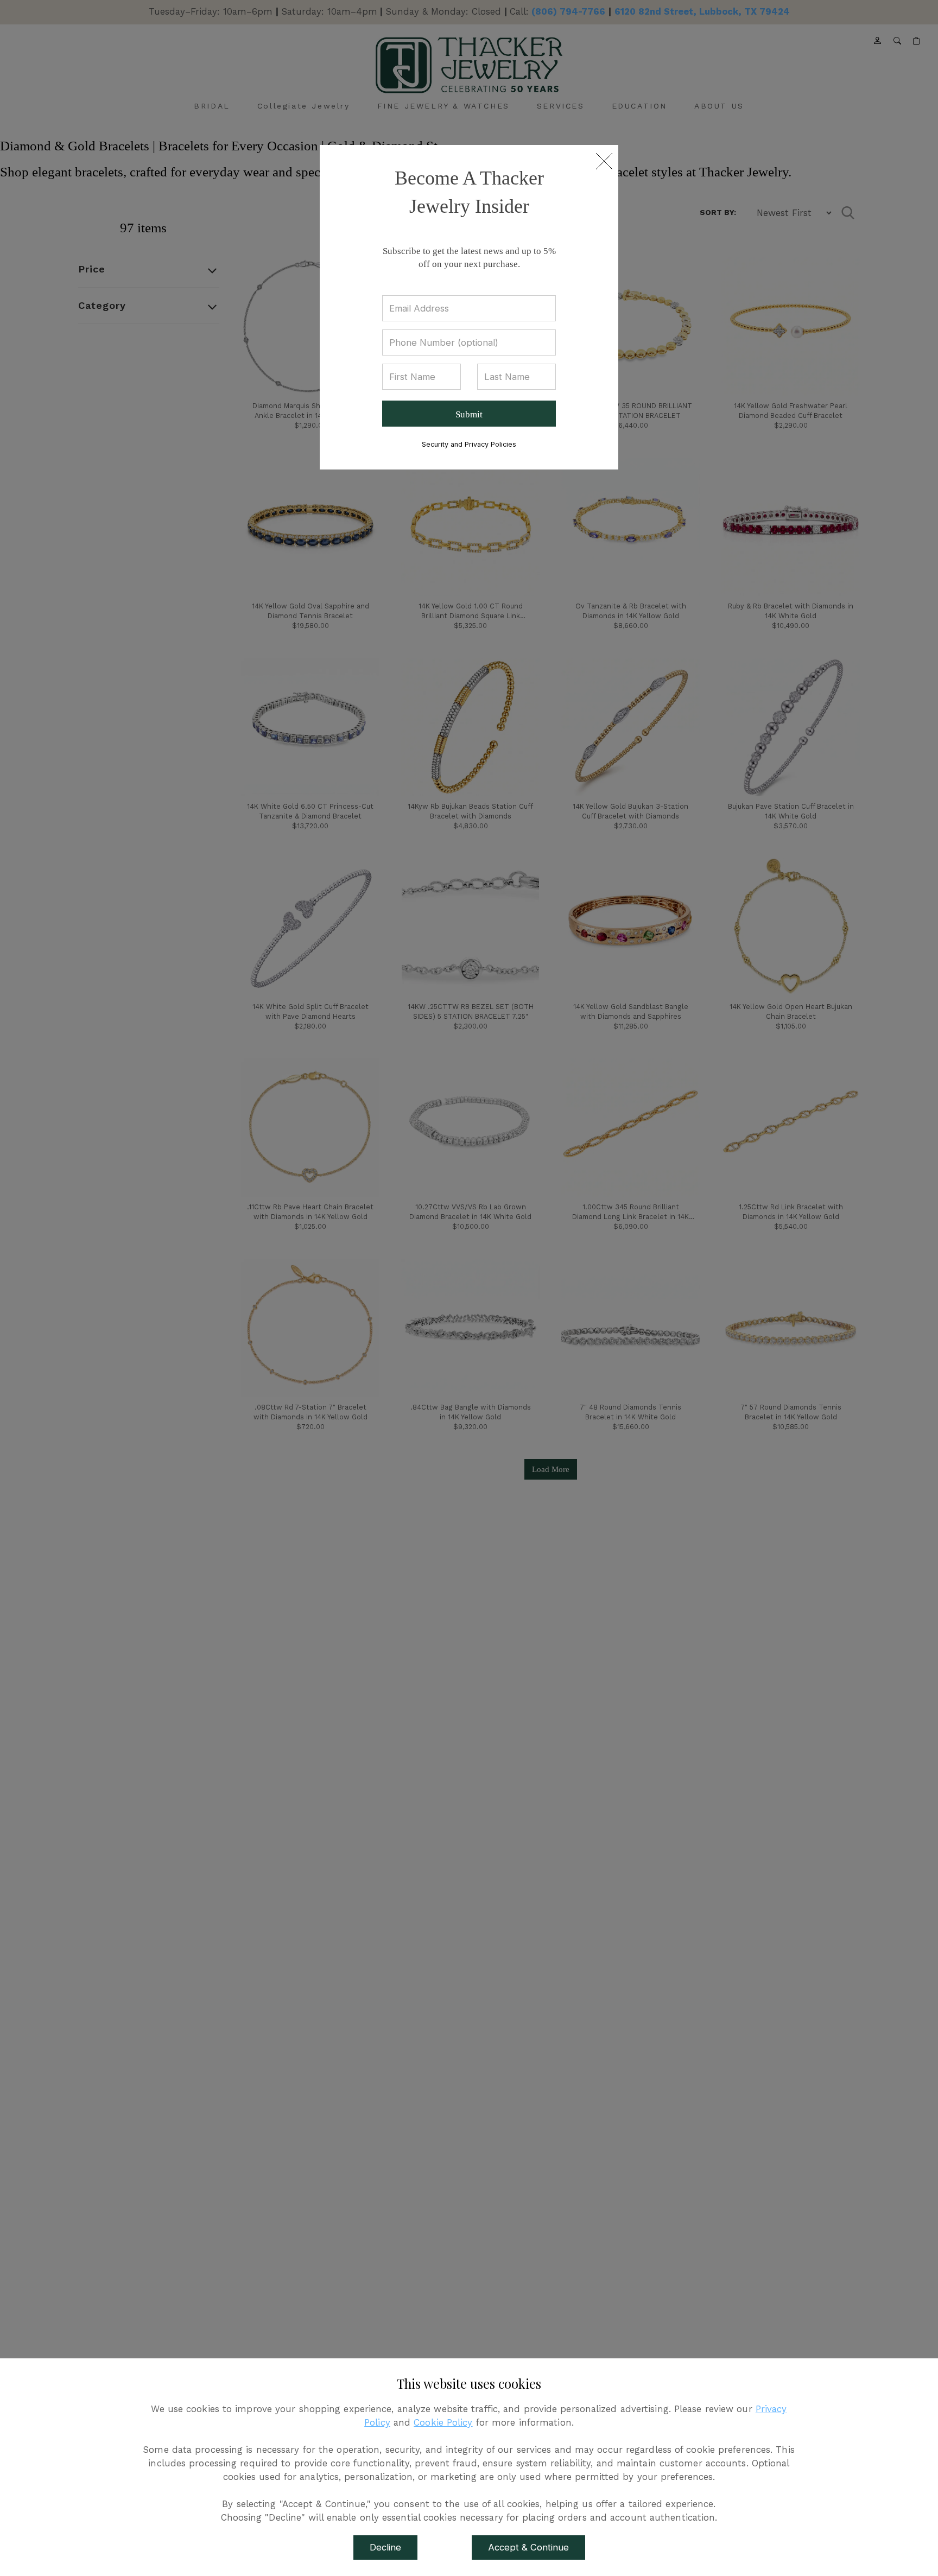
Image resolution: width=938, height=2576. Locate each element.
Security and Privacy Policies (469, 444)
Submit (469, 414)
